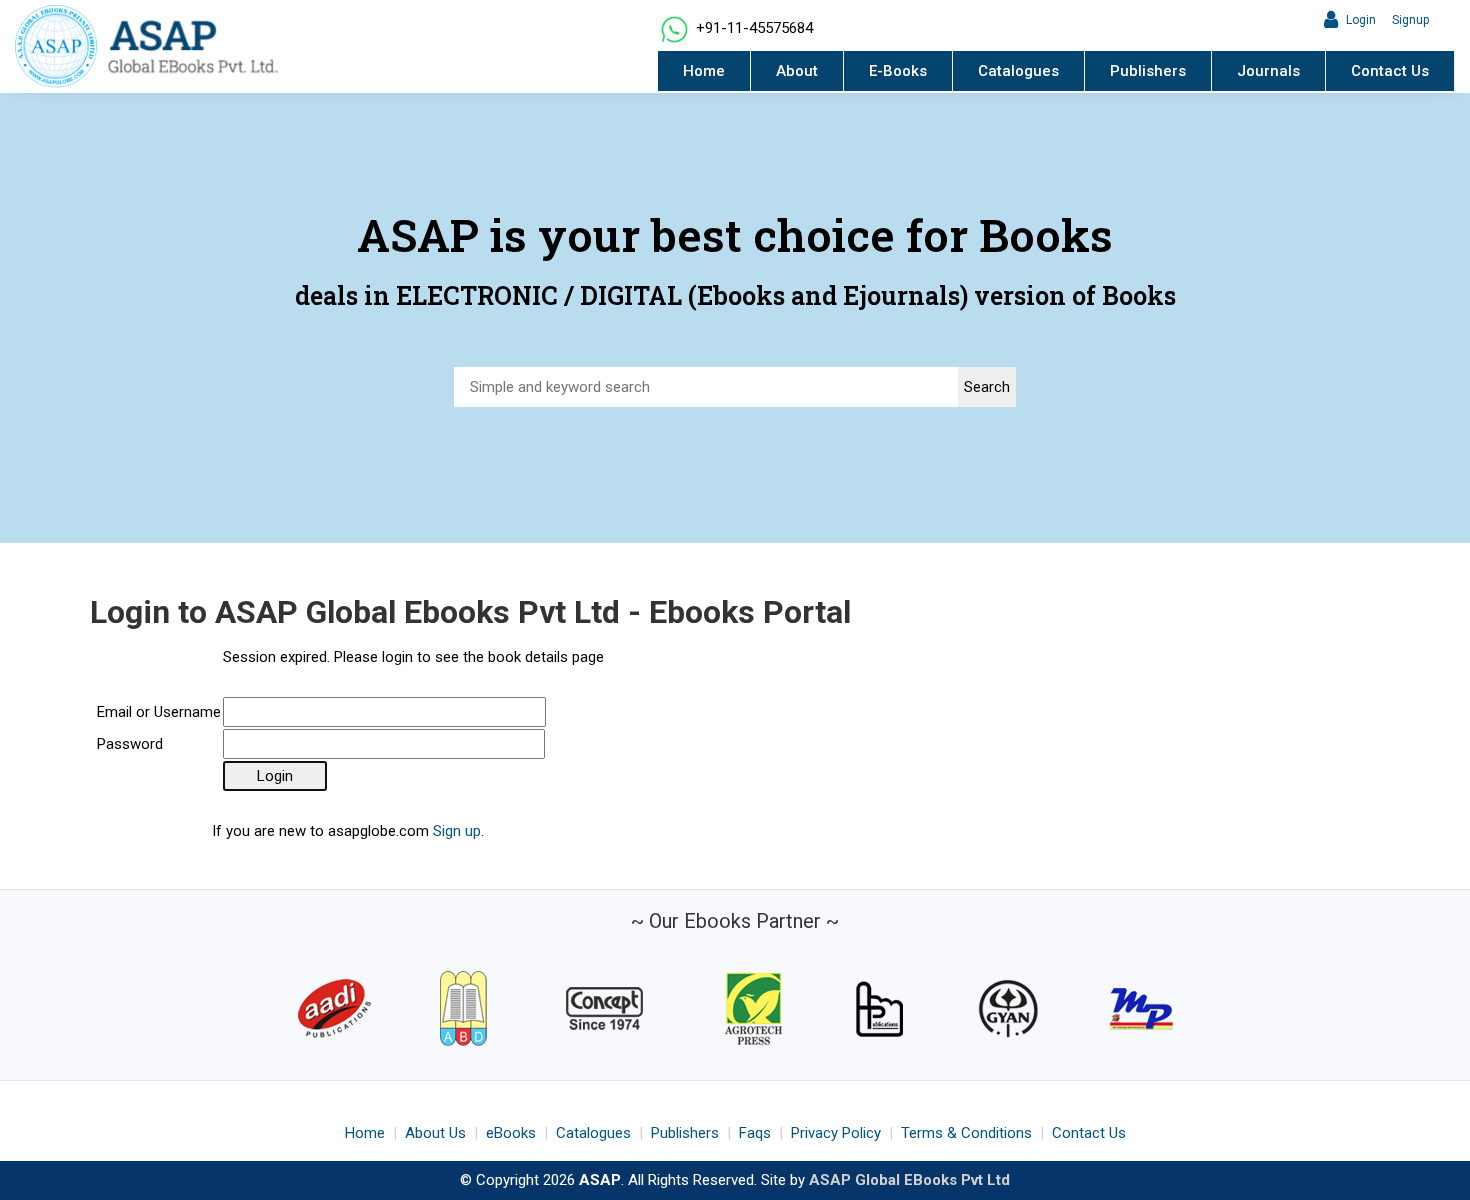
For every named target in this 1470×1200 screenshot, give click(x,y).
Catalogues (1018, 71)
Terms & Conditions (966, 1133)
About (797, 71)
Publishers (1148, 71)
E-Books (898, 71)
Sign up (457, 831)
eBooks (511, 1133)
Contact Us (1390, 71)
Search (987, 387)
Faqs (755, 1133)
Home (704, 71)
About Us (435, 1133)
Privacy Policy (836, 1133)
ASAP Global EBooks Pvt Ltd (909, 1180)
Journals (1268, 71)
